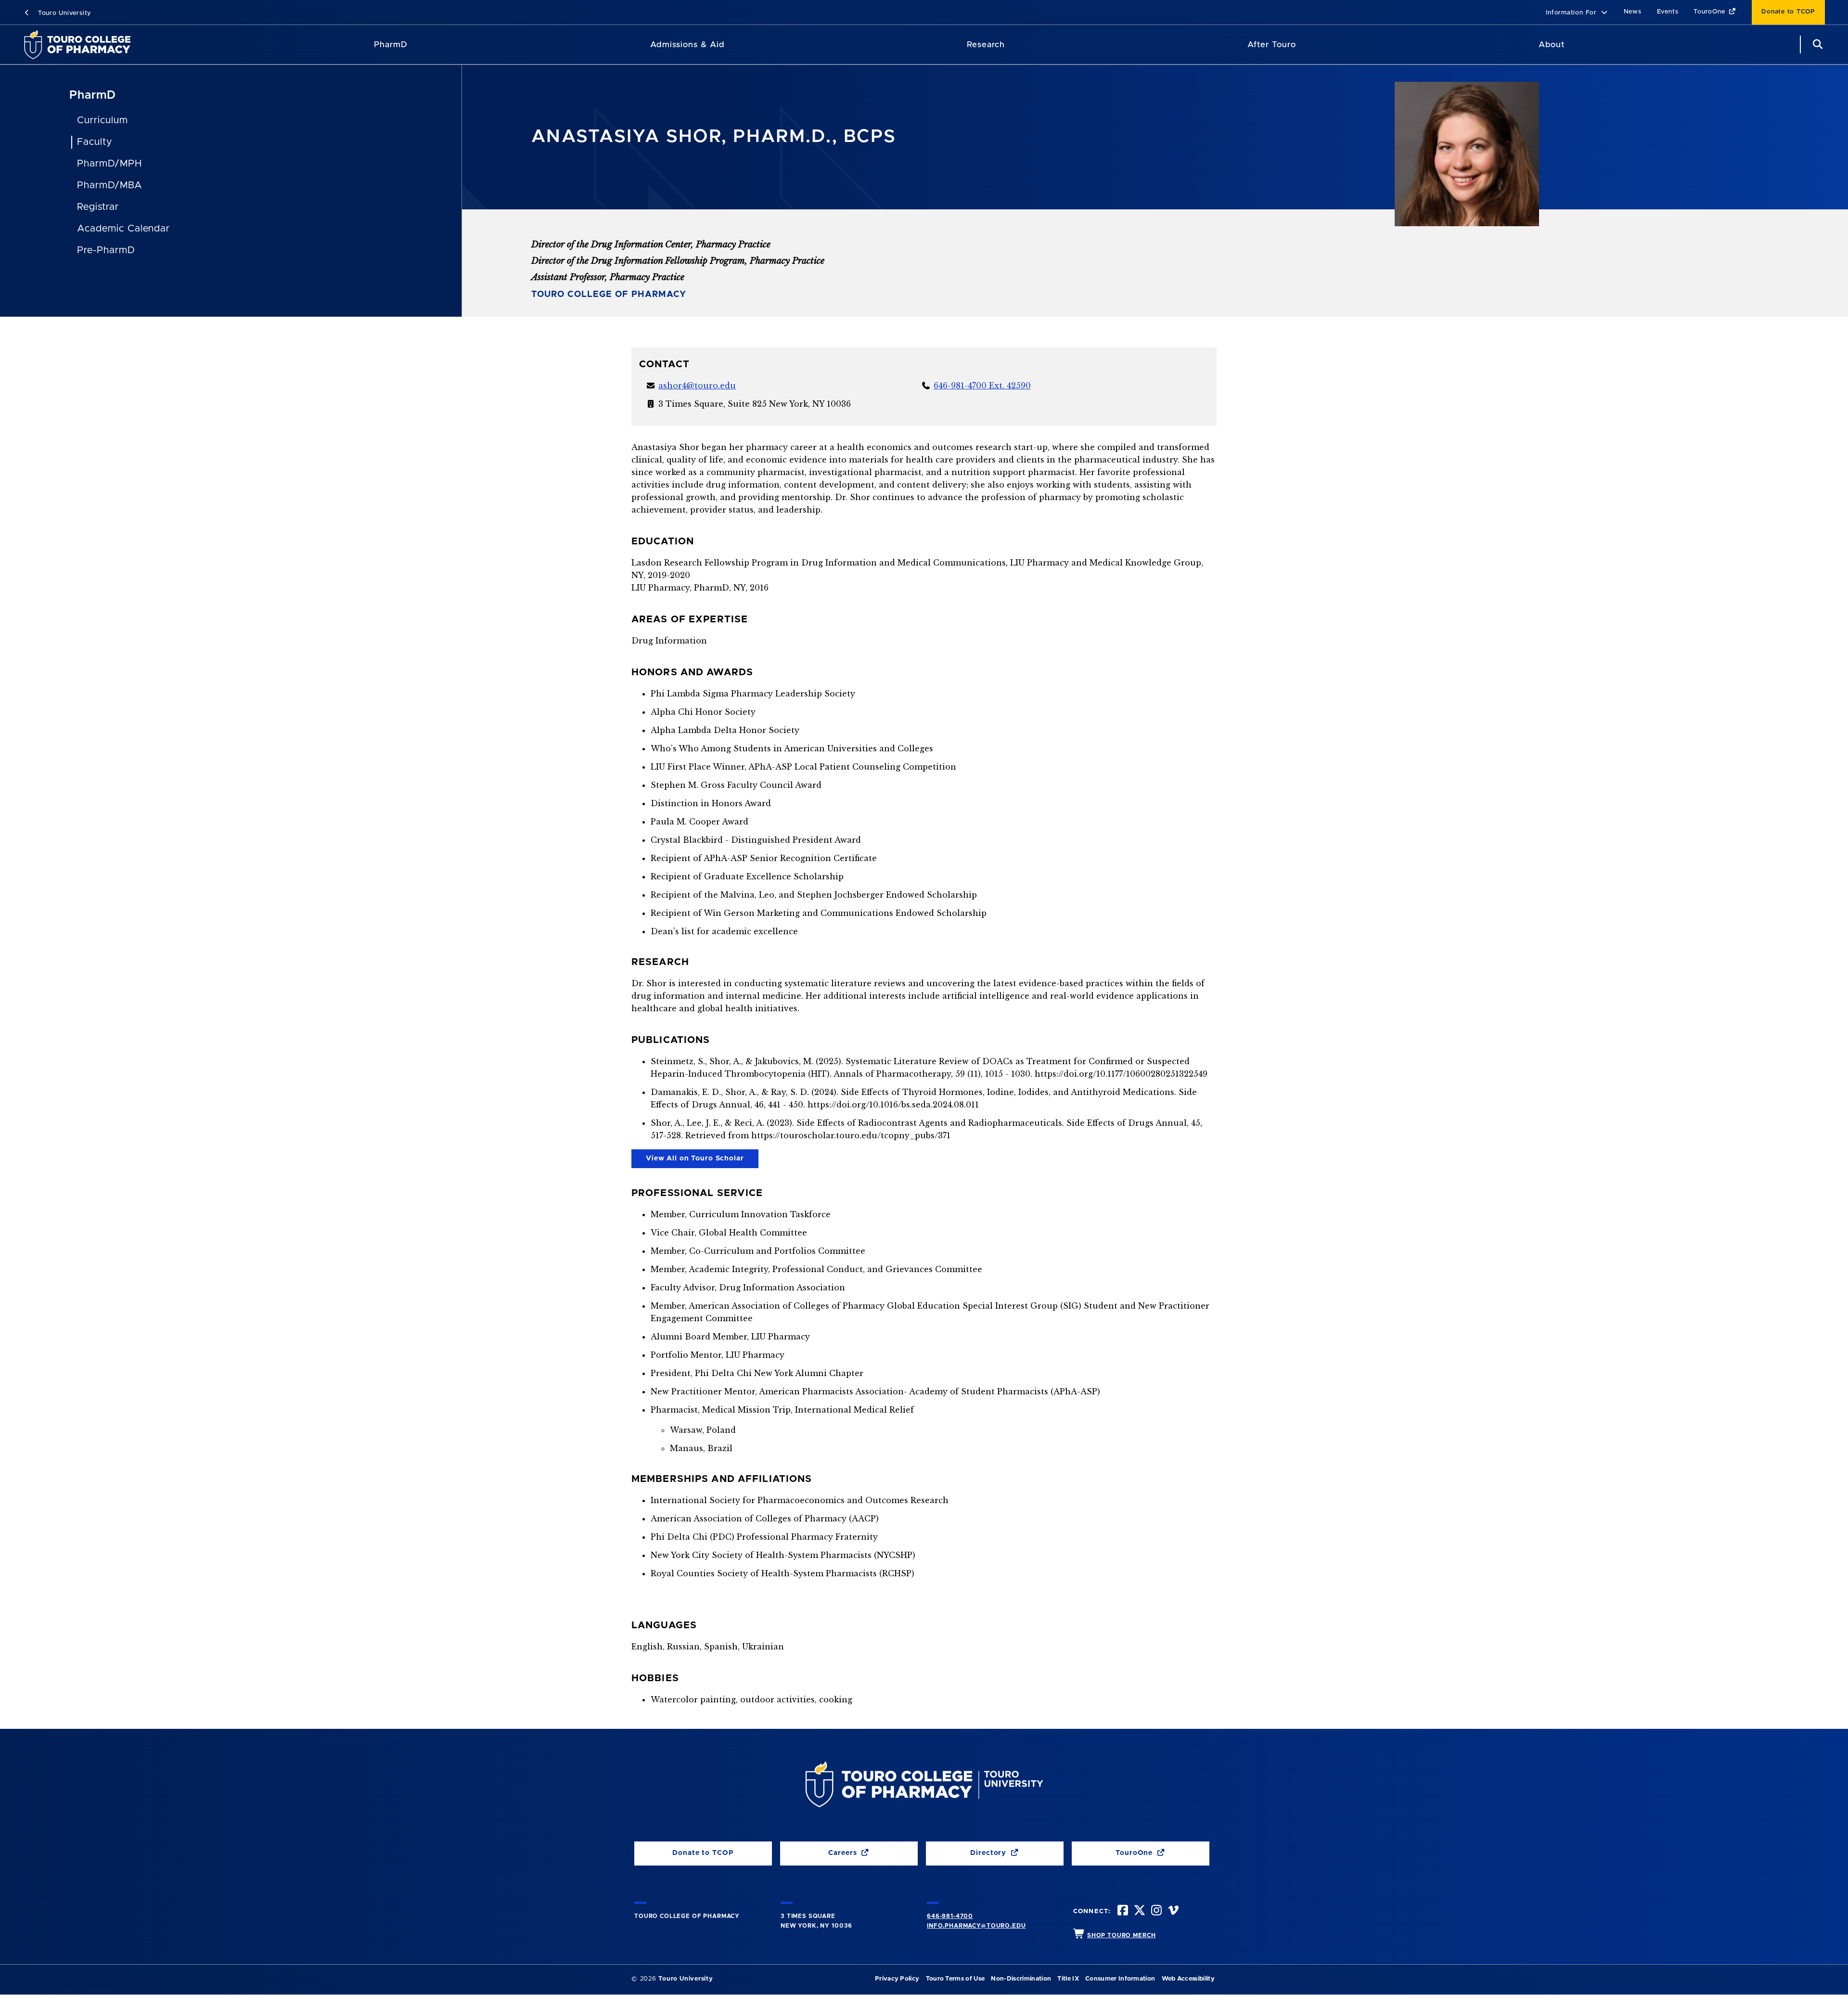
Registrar (98, 207)
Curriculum (103, 120)
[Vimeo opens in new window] (1172, 1911)
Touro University (63, 13)
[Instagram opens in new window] (1155, 1911)
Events (1668, 12)
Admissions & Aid (687, 45)
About (1552, 45)
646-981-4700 (950, 1916)
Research (986, 45)
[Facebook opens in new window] (1122, 1911)
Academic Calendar (123, 229)
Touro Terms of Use (956, 1979)
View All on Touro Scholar (688, 1161)
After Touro (1271, 45)
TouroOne (1710, 12)
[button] (1577, 13)
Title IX (1068, 1979)
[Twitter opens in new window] (1139, 1911)
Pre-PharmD (106, 250)
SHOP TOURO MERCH (1121, 1935)
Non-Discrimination (1021, 1979)
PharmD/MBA (110, 185)
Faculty (95, 142)
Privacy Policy (897, 1979)
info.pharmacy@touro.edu (976, 1926)
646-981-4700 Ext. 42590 (982, 386)
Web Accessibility (1188, 1979)
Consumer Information (1120, 1979)
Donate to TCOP (1788, 12)
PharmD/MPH (109, 164)
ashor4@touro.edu (697, 386)
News (1633, 12)
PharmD (391, 45)
